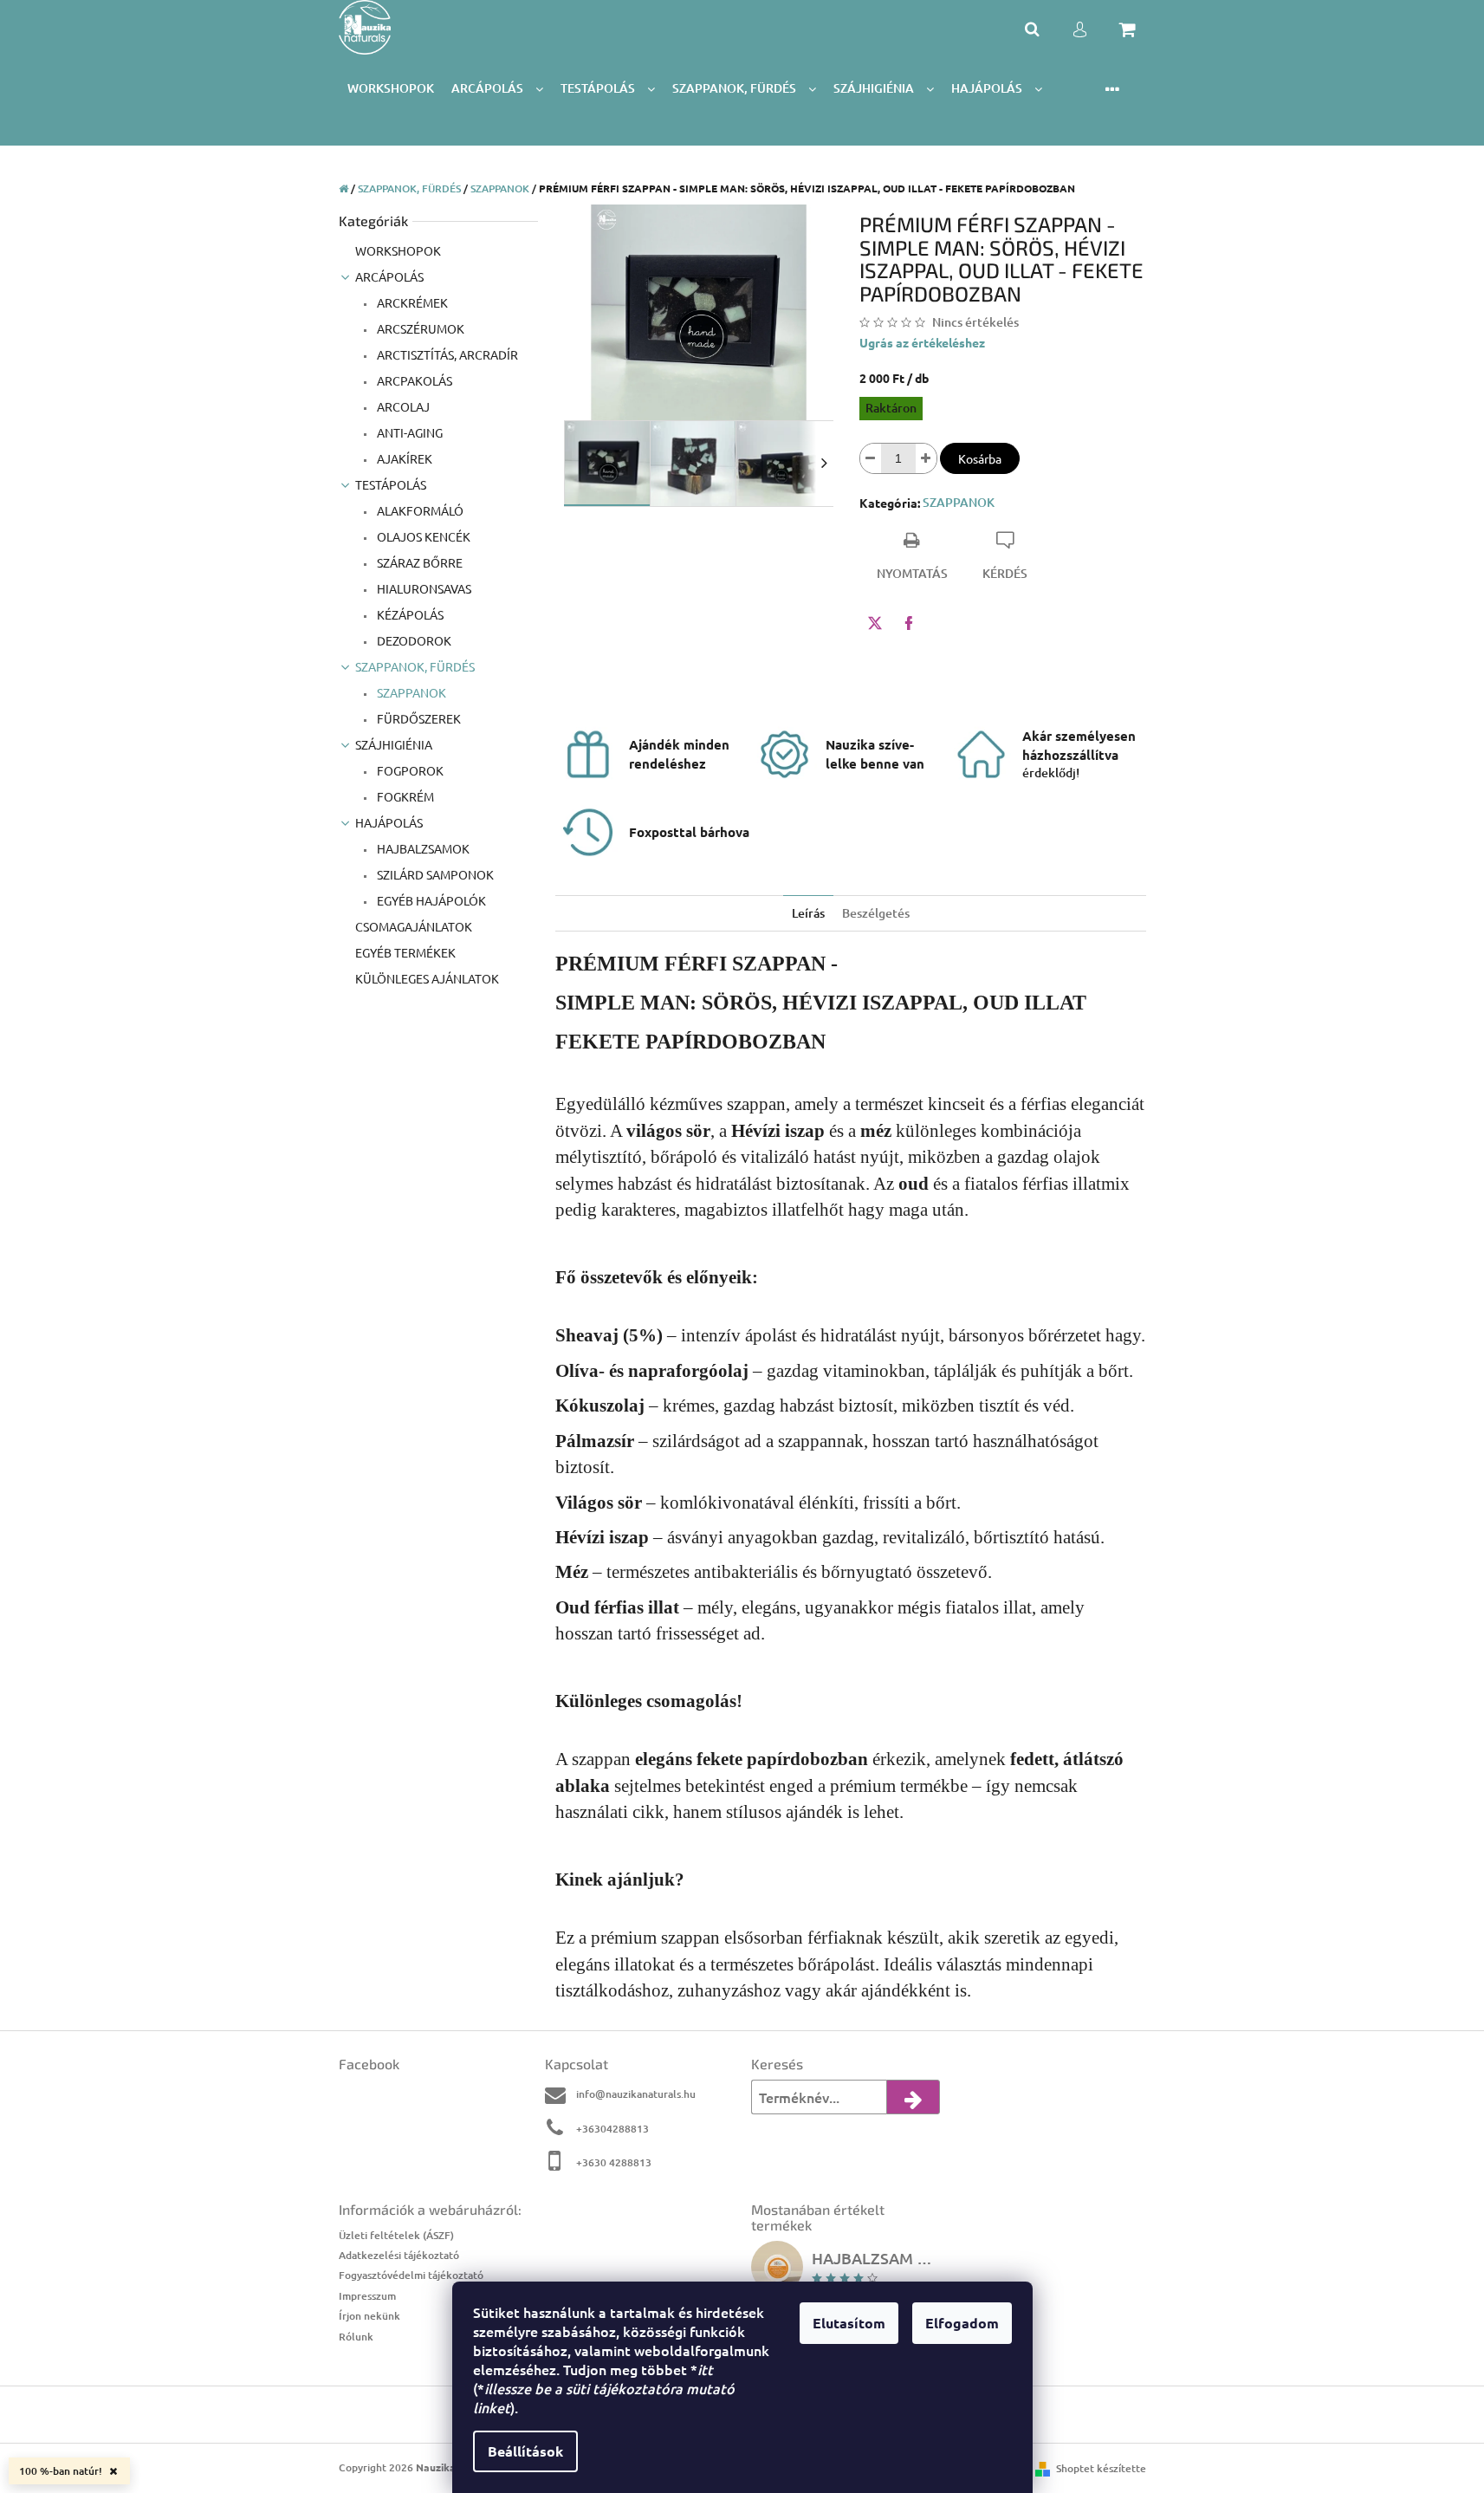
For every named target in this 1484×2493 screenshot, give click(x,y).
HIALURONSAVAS (423, 588)
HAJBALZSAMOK (422, 848)
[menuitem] (391, 89)
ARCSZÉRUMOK (419, 328)
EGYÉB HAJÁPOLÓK (430, 900)
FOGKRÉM (404, 796)
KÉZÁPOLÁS (409, 614)
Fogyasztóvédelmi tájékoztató (411, 2275)
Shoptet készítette (1101, 2468)
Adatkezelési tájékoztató (399, 2255)
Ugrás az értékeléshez (922, 342)
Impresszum (367, 2296)
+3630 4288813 (614, 2162)
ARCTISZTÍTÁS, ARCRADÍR (446, 354)
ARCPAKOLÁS (413, 380)
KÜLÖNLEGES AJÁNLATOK (427, 978)
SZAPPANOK (410, 692)
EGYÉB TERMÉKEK (405, 952)
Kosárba (980, 458)
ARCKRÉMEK (411, 302)
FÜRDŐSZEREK (418, 718)
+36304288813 (612, 2129)
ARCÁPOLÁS (389, 276)
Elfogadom (962, 2323)
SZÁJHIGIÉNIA (394, 744)
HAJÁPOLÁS (389, 822)
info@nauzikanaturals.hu (636, 2094)
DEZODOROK (413, 640)
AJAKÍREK (403, 458)
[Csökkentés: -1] (871, 458)
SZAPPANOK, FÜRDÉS (415, 666)
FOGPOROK (409, 770)
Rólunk (356, 2337)
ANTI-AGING (408, 432)
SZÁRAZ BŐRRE (418, 562)
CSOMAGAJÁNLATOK (414, 926)
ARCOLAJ (402, 406)
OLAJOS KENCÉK (422, 536)
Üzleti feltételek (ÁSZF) (396, 2235)
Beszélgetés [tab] (876, 913)
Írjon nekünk (369, 2316)
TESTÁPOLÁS (391, 484)
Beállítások (525, 2451)
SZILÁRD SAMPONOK (434, 874)
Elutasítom (849, 2323)
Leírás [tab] (808, 913)
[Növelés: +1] (926, 458)
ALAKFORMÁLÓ (419, 510)
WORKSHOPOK (398, 250)
